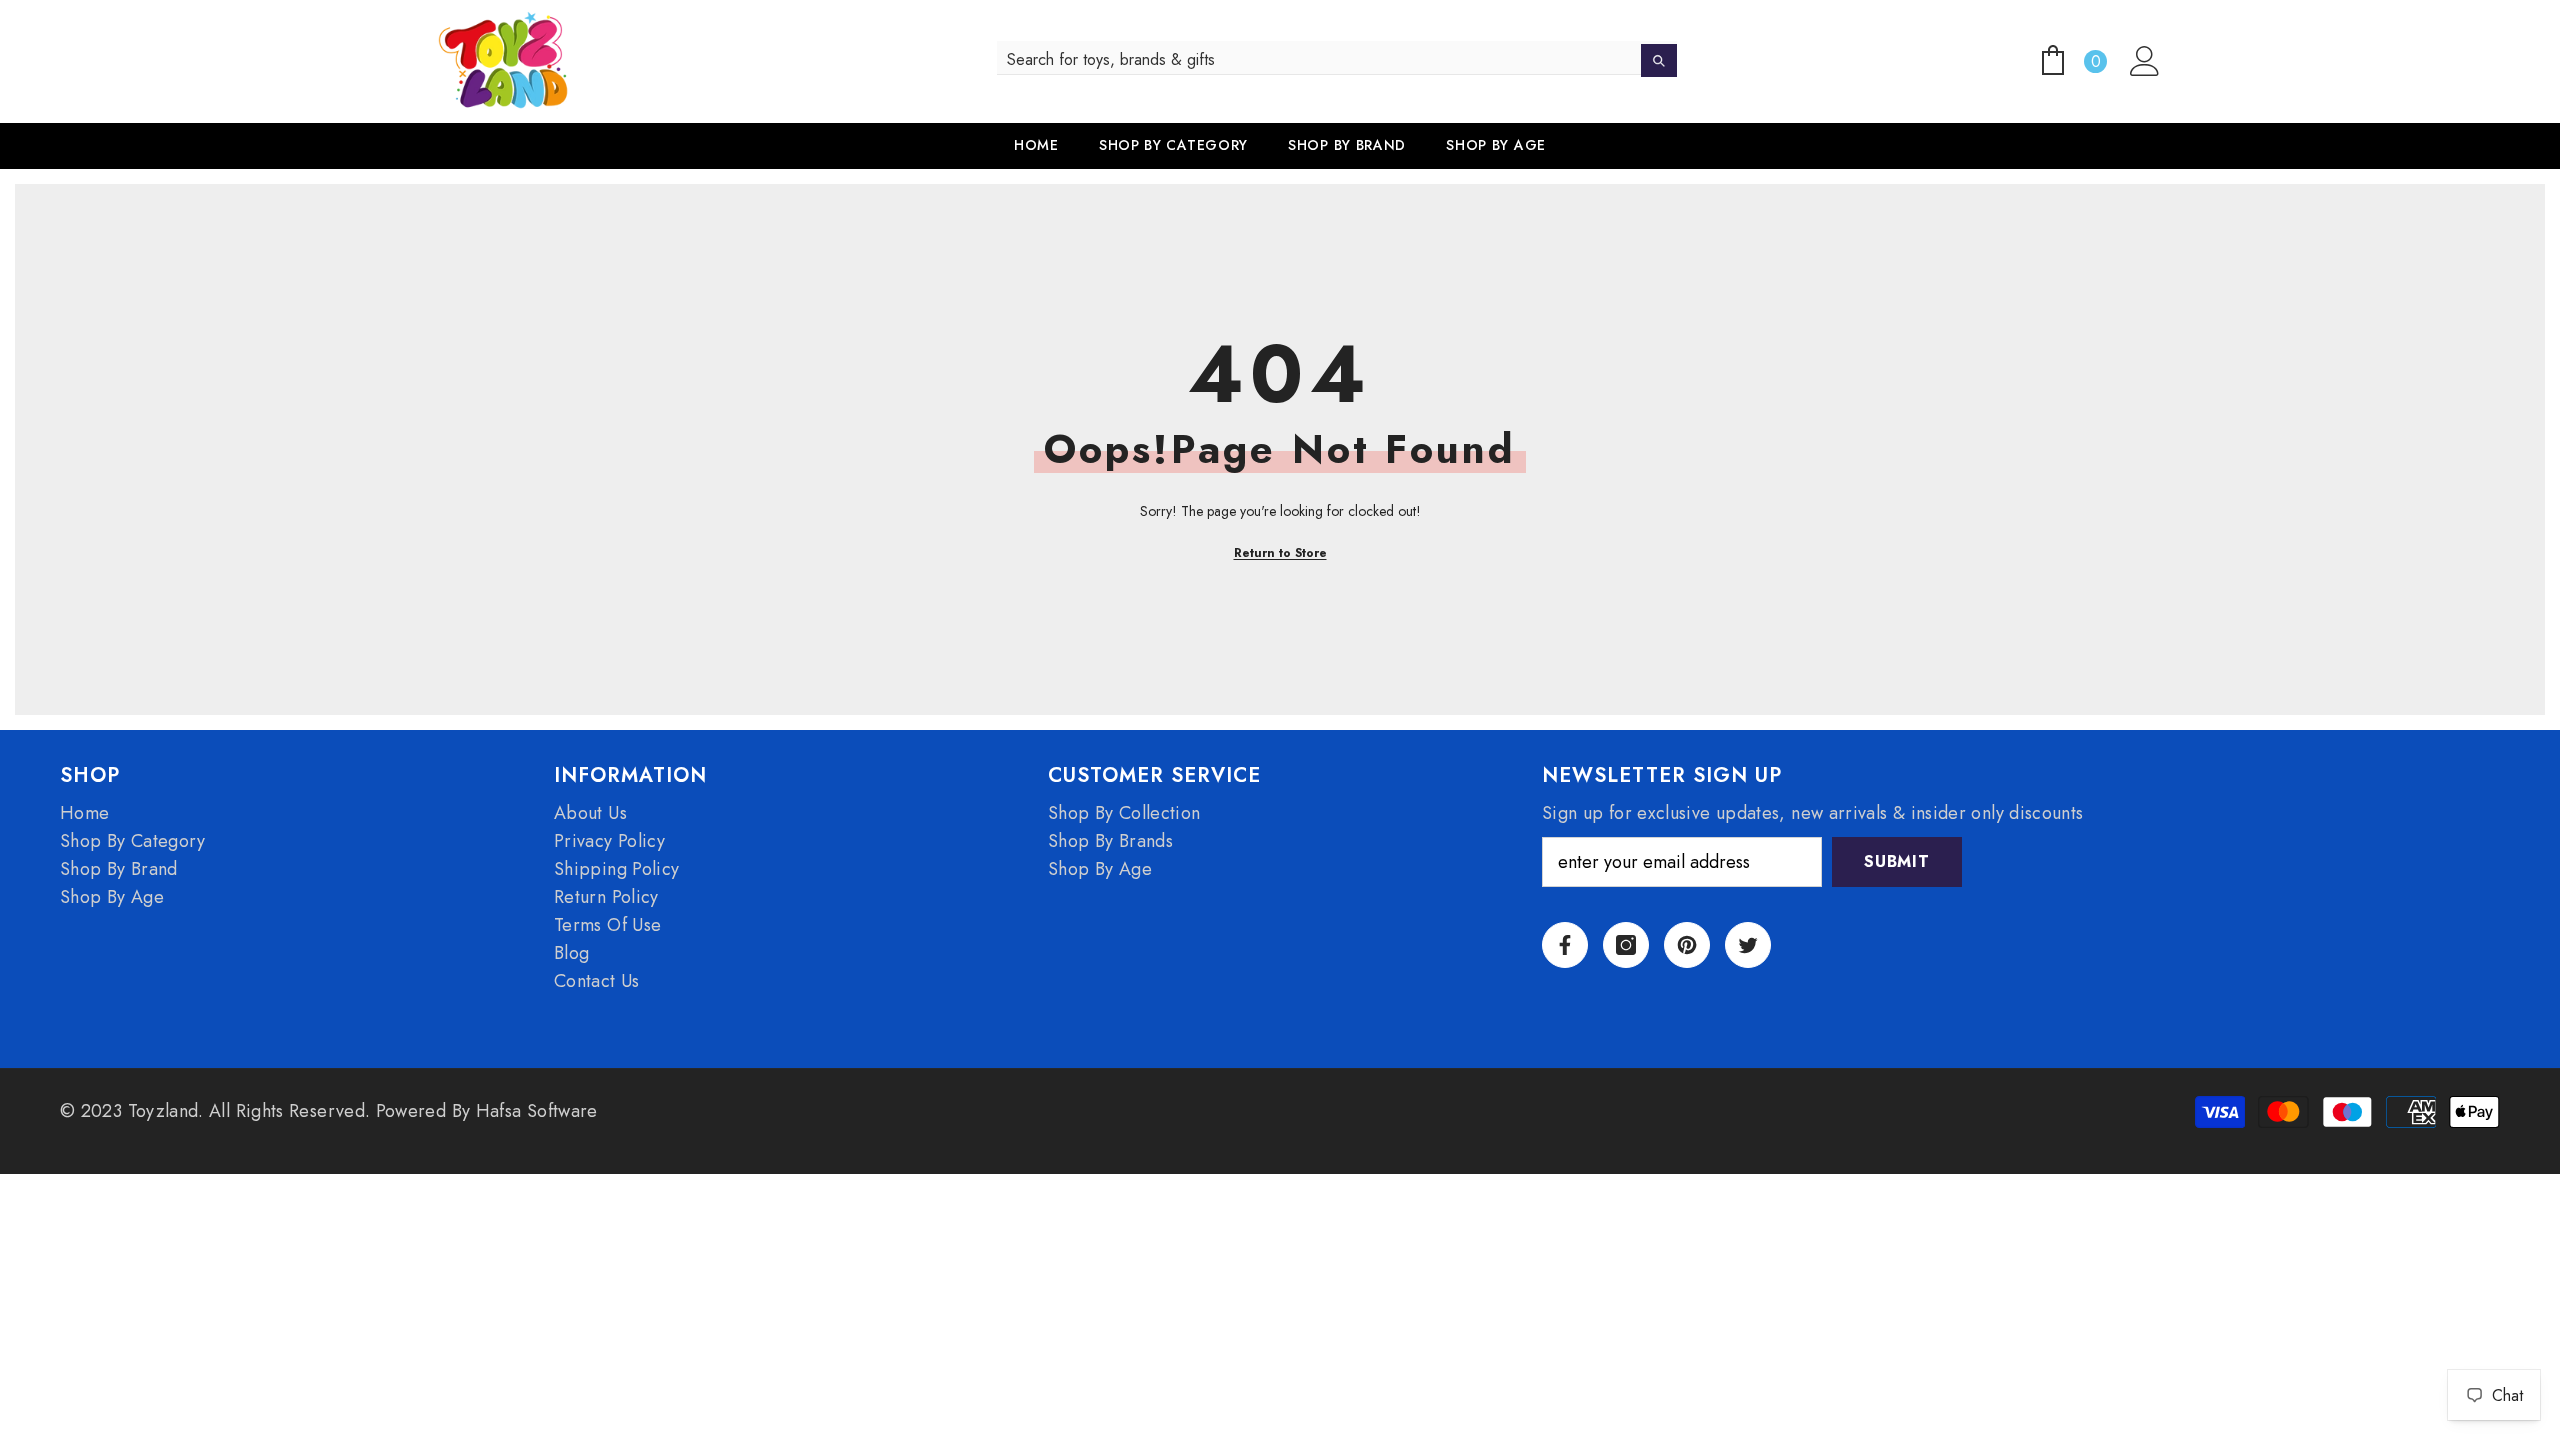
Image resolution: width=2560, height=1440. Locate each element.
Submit (1897, 861)
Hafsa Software (537, 1111)
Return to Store (1280, 553)
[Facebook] (1565, 945)
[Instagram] (1626, 945)
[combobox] (1319, 60)
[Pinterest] (1687, 945)
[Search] (1337, 58)
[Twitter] (1748, 945)
